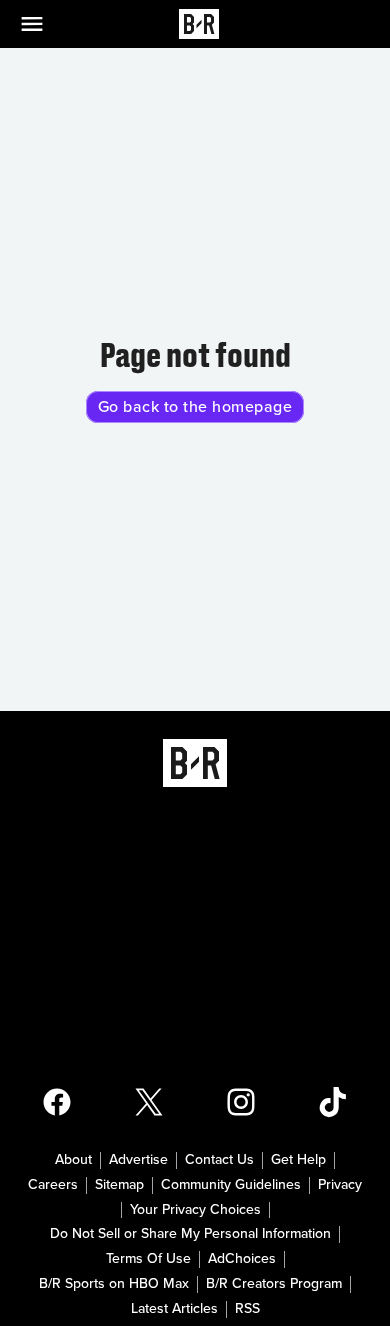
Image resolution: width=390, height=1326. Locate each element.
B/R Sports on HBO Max (114, 1284)
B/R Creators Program (274, 1284)
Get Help (298, 1160)
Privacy (340, 1185)
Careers (53, 1185)
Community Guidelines (231, 1185)
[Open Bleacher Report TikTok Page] (333, 1102)
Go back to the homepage (195, 407)
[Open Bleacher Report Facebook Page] (57, 1102)
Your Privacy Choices (195, 1210)
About (73, 1160)
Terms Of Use (148, 1259)
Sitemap (119, 1185)
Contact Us (219, 1160)
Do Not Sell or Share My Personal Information (190, 1234)
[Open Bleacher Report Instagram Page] (241, 1102)
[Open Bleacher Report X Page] (149, 1102)
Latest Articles (174, 1309)
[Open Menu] (44, 24)
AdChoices (242, 1259)
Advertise (138, 1160)
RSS (247, 1309)
